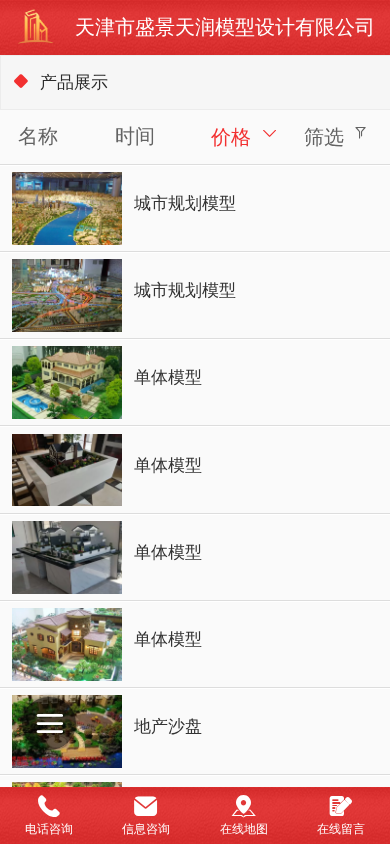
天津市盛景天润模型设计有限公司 (225, 27)
